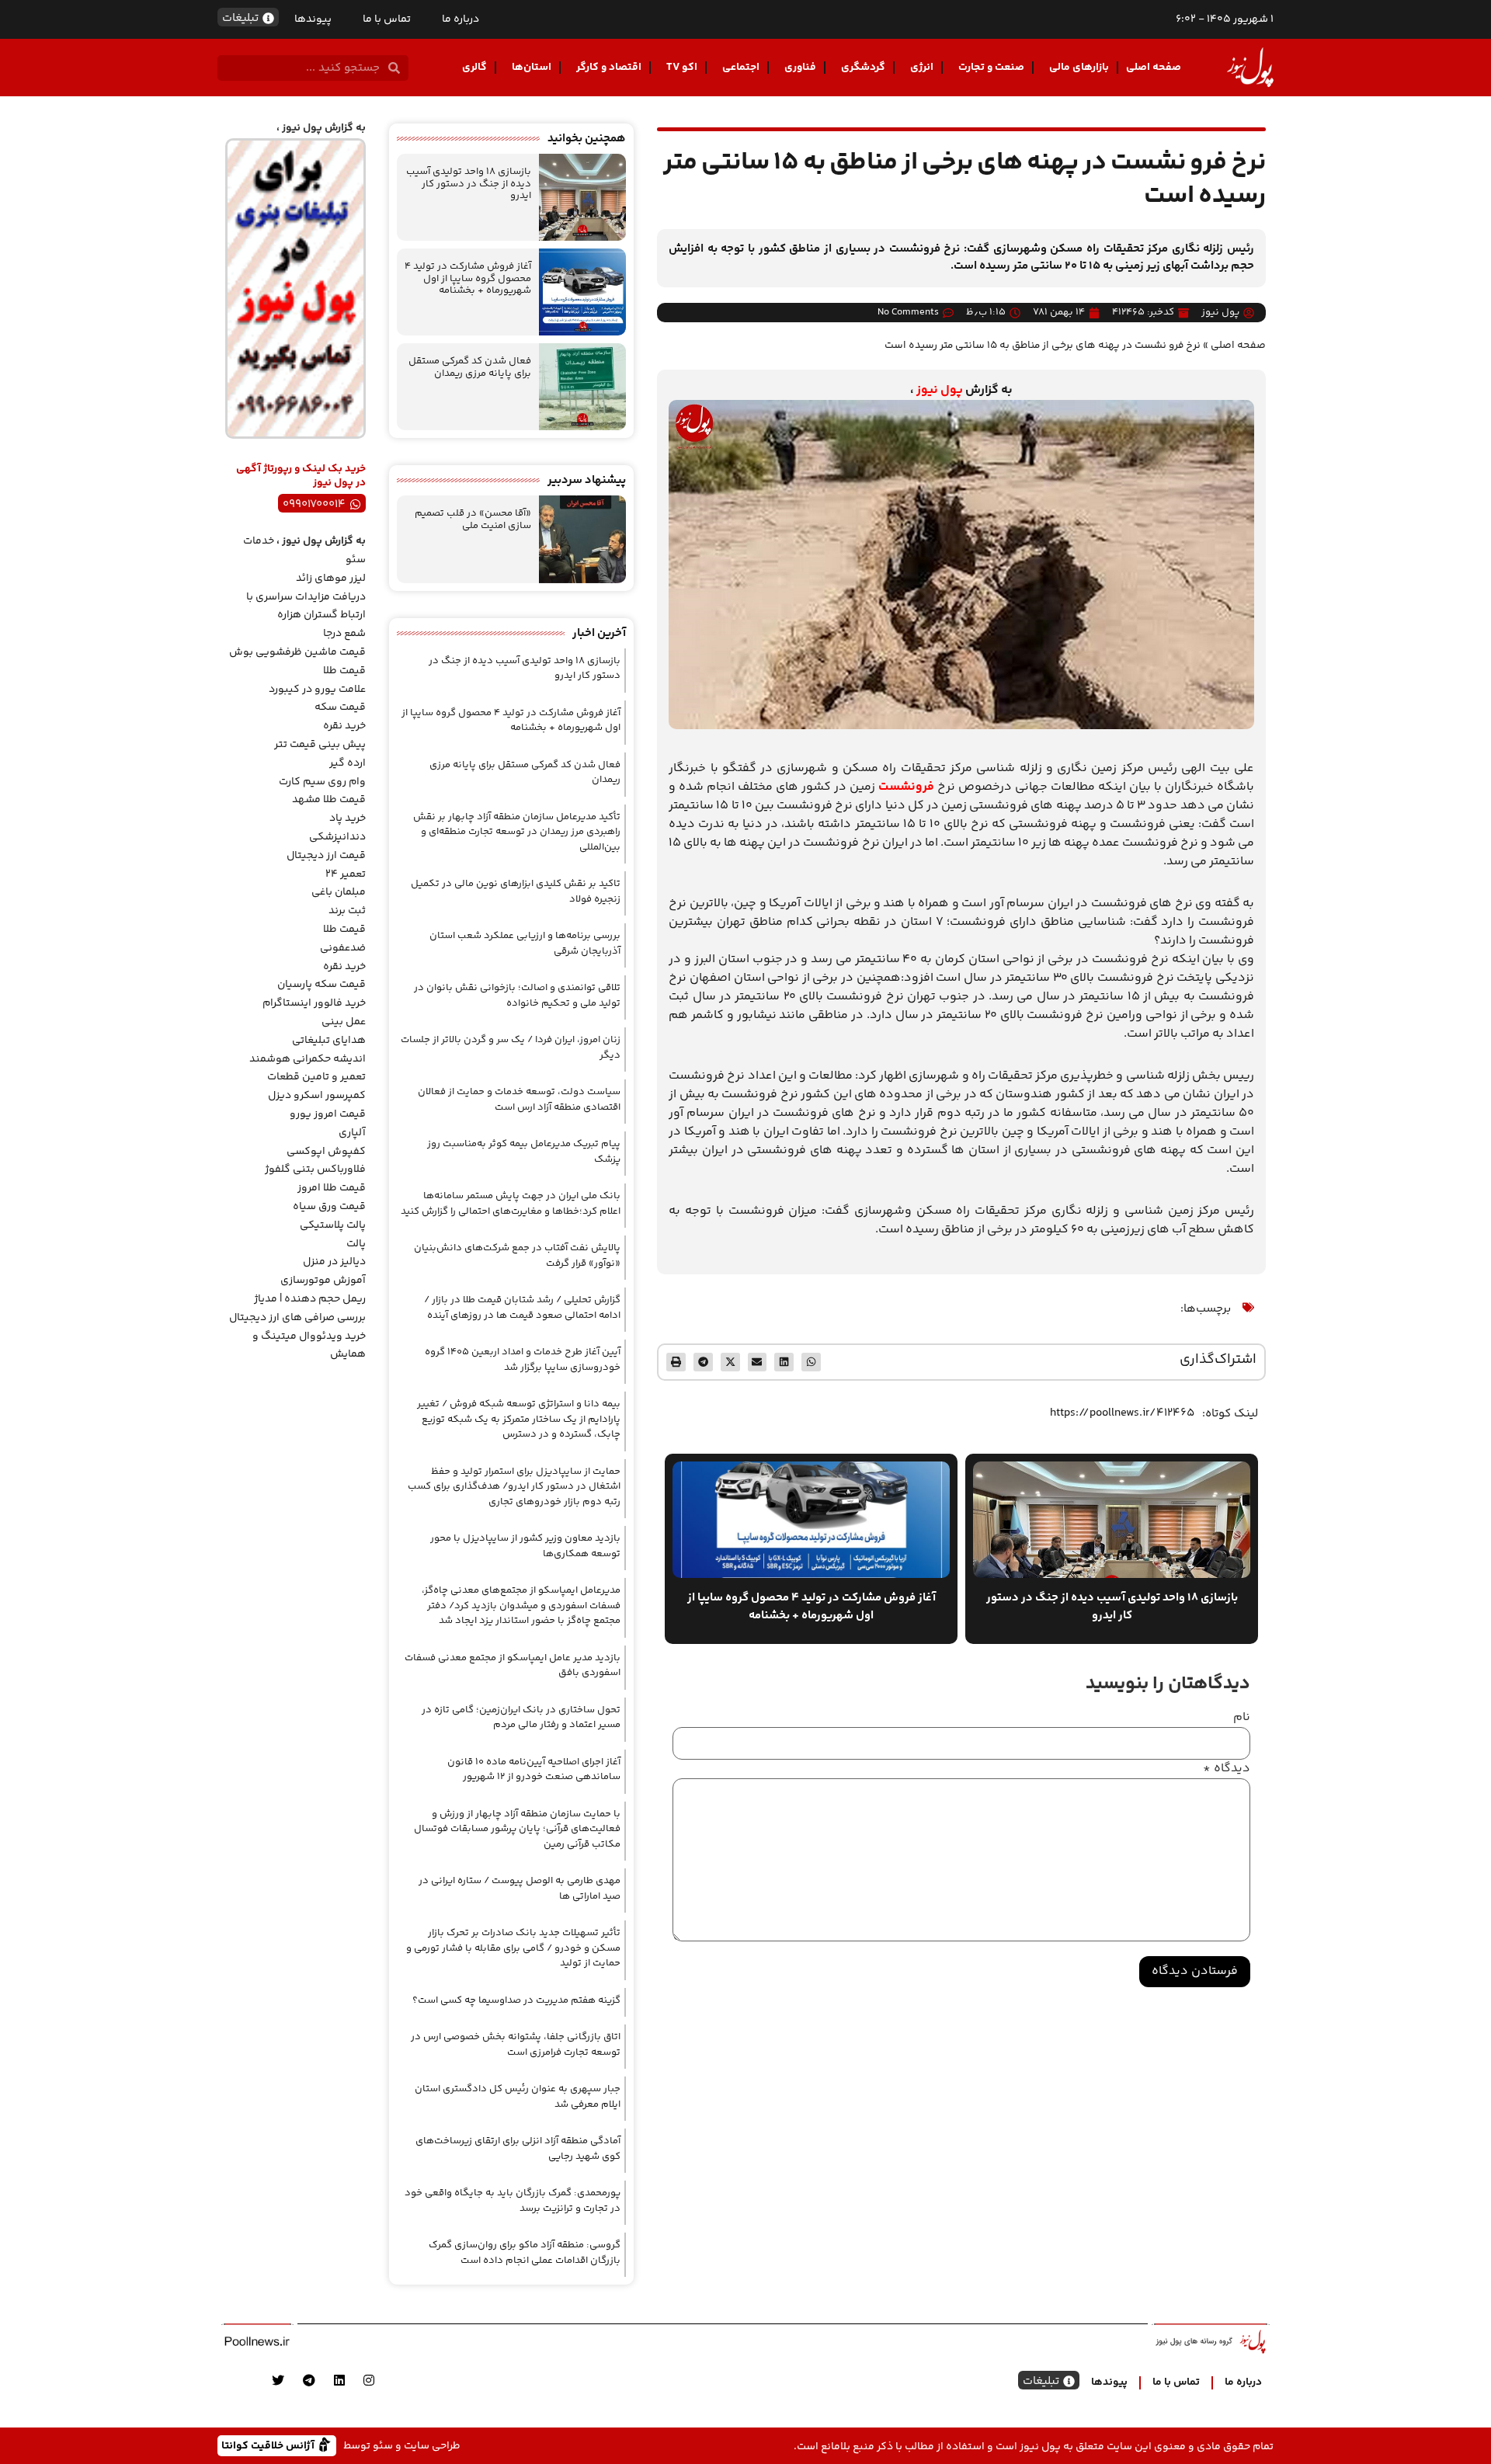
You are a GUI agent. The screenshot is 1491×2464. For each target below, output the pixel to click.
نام (1242, 1718)
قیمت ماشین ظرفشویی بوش (297, 652)
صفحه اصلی (1154, 68)
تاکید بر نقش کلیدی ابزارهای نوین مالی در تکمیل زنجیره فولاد (516, 891)
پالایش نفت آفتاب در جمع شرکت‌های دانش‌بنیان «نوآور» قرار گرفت (517, 1256)
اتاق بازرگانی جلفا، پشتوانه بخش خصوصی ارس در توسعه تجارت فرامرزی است (516, 2045)
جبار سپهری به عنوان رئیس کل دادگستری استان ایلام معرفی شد (518, 2097)
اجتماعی (741, 68)
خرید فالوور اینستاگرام (314, 1003)
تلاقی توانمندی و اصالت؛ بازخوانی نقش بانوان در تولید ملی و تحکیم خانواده (517, 996)
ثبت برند (347, 911)
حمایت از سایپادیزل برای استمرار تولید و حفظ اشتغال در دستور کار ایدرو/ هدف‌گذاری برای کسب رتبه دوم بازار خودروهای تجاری (514, 1487)
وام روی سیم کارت (322, 782)
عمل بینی (344, 1022)
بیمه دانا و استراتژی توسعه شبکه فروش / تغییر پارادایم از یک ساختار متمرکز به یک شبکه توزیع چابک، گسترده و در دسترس (519, 1419)
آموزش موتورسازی (323, 1281)
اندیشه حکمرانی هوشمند (308, 1059)
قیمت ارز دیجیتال (326, 856)
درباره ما (461, 19)
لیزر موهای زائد (331, 579)
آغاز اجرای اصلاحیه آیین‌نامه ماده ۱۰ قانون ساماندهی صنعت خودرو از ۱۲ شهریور (534, 1770)
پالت (356, 1244)
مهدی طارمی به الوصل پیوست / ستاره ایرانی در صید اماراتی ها (520, 1889)
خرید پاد (348, 818)
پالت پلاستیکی (333, 1225)
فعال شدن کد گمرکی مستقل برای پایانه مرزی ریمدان (470, 367)
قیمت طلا (344, 671)
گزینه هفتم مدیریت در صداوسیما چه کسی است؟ (516, 2000)
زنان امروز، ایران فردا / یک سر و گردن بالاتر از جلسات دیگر (511, 1048)
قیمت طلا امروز (332, 1188)
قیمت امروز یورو (328, 1114)
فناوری (800, 68)
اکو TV (682, 68)
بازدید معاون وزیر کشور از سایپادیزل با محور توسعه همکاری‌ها (525, 1546)
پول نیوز (940, 390)
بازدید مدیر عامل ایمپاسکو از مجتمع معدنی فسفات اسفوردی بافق (513, 1666)
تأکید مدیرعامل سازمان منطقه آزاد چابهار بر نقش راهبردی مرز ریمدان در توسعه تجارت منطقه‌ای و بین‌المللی (517, 832)
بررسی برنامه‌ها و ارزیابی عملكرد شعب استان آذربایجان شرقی (525, 944)
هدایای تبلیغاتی (329, 1041)
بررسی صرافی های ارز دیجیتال (297, 1318)
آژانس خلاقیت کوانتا (269, 2445)
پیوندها (313, 19)
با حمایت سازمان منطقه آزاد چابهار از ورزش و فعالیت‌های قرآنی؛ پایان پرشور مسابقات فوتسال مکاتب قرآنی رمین (517, 1829)
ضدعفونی (343, 948)
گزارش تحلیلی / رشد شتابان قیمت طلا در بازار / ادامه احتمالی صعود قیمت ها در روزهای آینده (522, 1308)
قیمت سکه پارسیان (321, 985)
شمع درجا (344, 634)
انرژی (922, 68)
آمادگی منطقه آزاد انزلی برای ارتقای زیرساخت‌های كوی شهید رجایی (518, 2149)
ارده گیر (348, 763)
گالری (474, 68)
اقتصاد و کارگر (609, 68)
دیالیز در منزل (334, 1262)
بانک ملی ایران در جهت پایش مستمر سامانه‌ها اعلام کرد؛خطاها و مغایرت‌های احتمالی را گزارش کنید (511, 1204)
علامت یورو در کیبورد (317, 690)
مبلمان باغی (339, 892)
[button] (811, 1362)
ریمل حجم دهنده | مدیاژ (310, 1299)
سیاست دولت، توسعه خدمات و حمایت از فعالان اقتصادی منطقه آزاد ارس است (519, 1100)
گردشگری (863, 68)
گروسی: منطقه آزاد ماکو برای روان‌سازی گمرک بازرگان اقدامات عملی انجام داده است (525, 2253)
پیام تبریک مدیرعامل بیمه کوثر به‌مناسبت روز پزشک (524, 1152)
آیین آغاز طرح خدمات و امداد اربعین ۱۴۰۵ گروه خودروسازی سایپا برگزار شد (523, 1360)
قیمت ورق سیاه (329, 1207)
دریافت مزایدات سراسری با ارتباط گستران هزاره (306, 606)
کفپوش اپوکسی (326, 1152)
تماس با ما (387, 19)
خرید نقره (344, 726)
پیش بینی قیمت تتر (320, 745)
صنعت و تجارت (991, 68)
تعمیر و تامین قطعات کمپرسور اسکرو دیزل (316, 1086)
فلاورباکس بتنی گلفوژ (315, 1169)
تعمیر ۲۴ (346, 874)
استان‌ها (532, 68)
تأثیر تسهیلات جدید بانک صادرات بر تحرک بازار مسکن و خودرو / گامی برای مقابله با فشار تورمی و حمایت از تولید (513, 1948)
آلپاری (352, 1133)
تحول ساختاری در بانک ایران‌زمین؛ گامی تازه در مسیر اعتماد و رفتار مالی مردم (521, 1718)
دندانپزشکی (337, 837)
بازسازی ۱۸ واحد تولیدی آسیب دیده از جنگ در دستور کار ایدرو (469, 184)
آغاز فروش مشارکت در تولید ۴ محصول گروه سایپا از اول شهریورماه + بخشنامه (468, 278)
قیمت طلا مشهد (329, 800)
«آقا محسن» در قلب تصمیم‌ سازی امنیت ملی (473, 520)
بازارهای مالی (1079, 68)
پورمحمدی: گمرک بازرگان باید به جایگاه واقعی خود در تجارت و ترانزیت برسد (513, 2201)
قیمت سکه (340, 707)
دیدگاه (1227, 1769)
